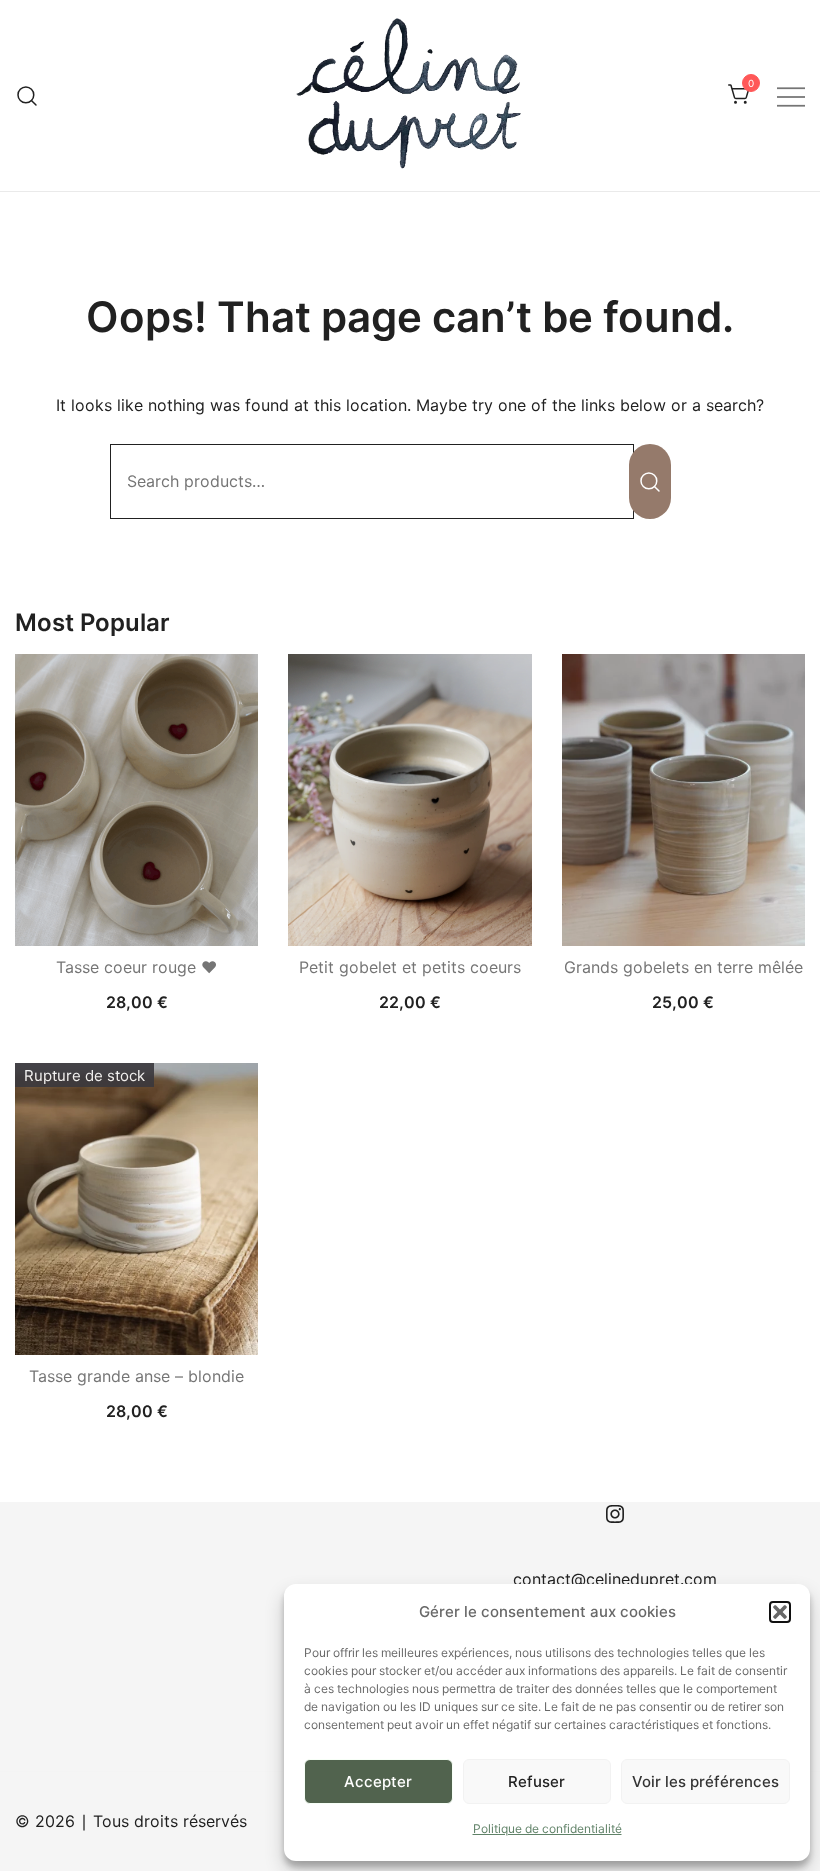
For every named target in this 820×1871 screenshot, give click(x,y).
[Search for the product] (650, 481)
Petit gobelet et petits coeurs (410, 967)
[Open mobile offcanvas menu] (791, 95)
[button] (780, 1612)
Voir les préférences (705, 1781)
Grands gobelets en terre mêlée (683, 967)
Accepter (378, 1781)
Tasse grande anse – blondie (136, 1376)
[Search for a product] (27, 95)
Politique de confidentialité (547, 1828)
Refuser (536, 1781)
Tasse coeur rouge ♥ (136, 967)
